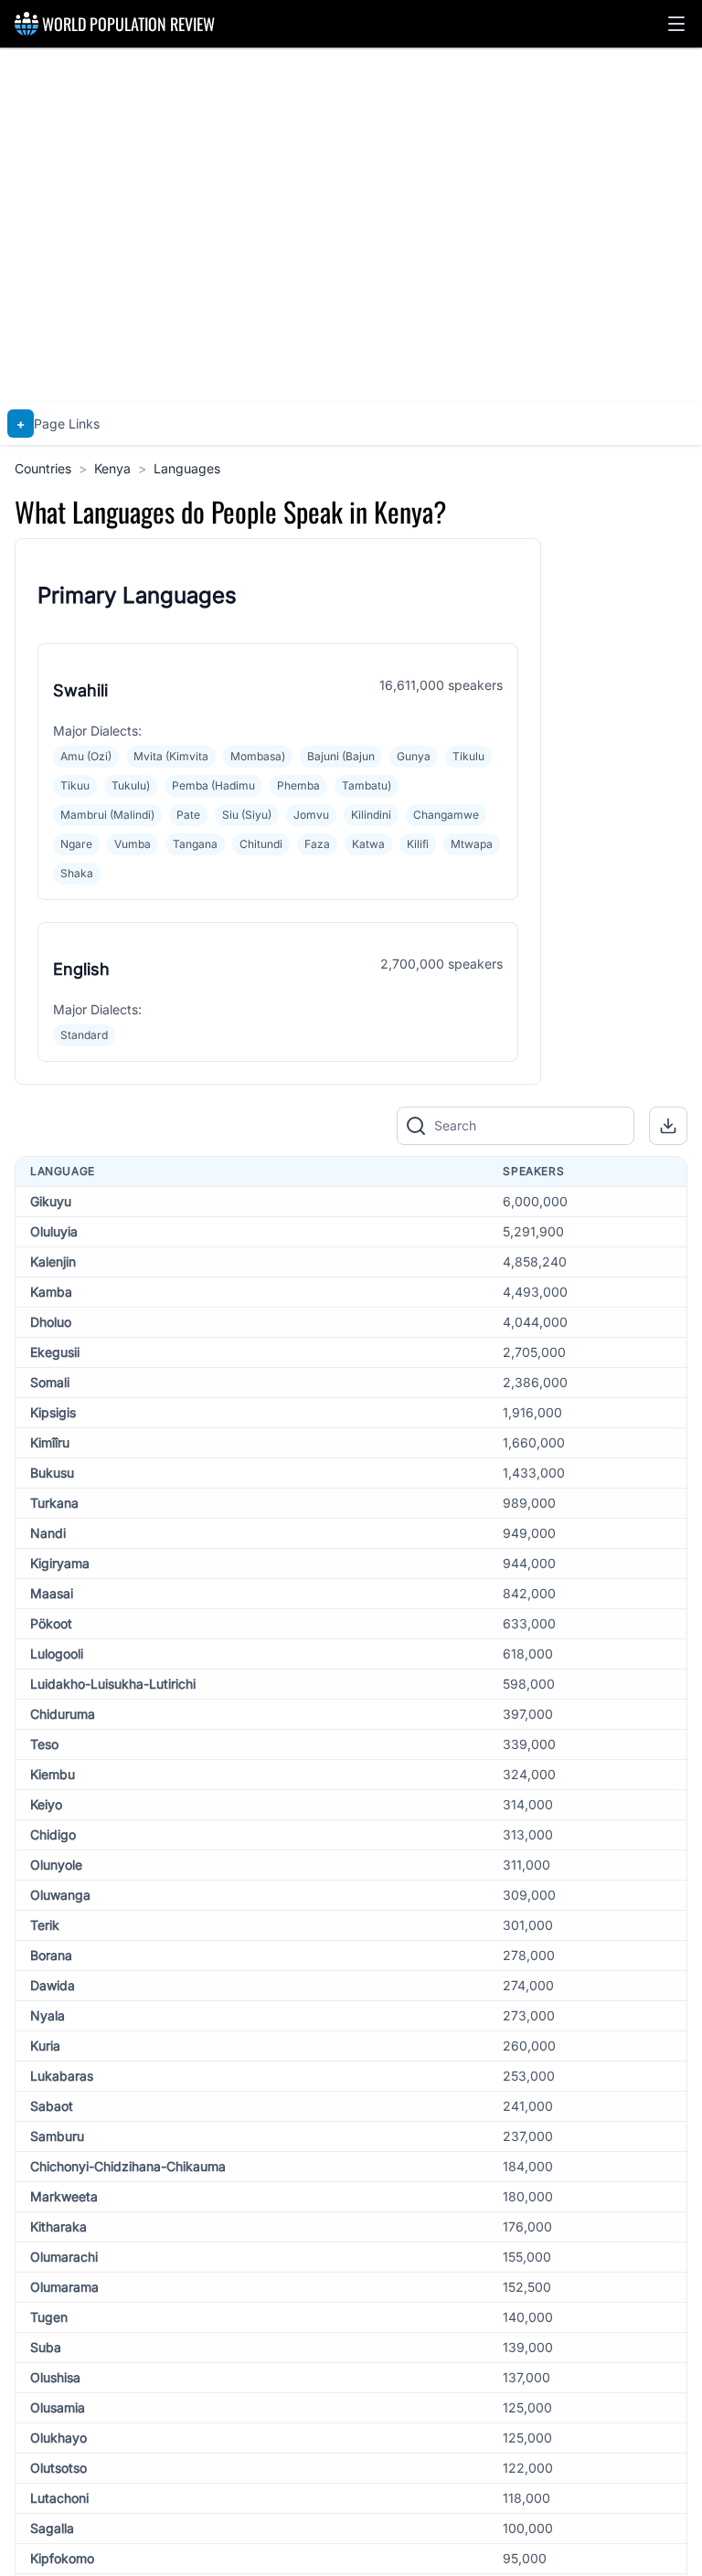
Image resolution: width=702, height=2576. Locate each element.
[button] (676, 24)
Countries (43, 468)
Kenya (112, 468)
